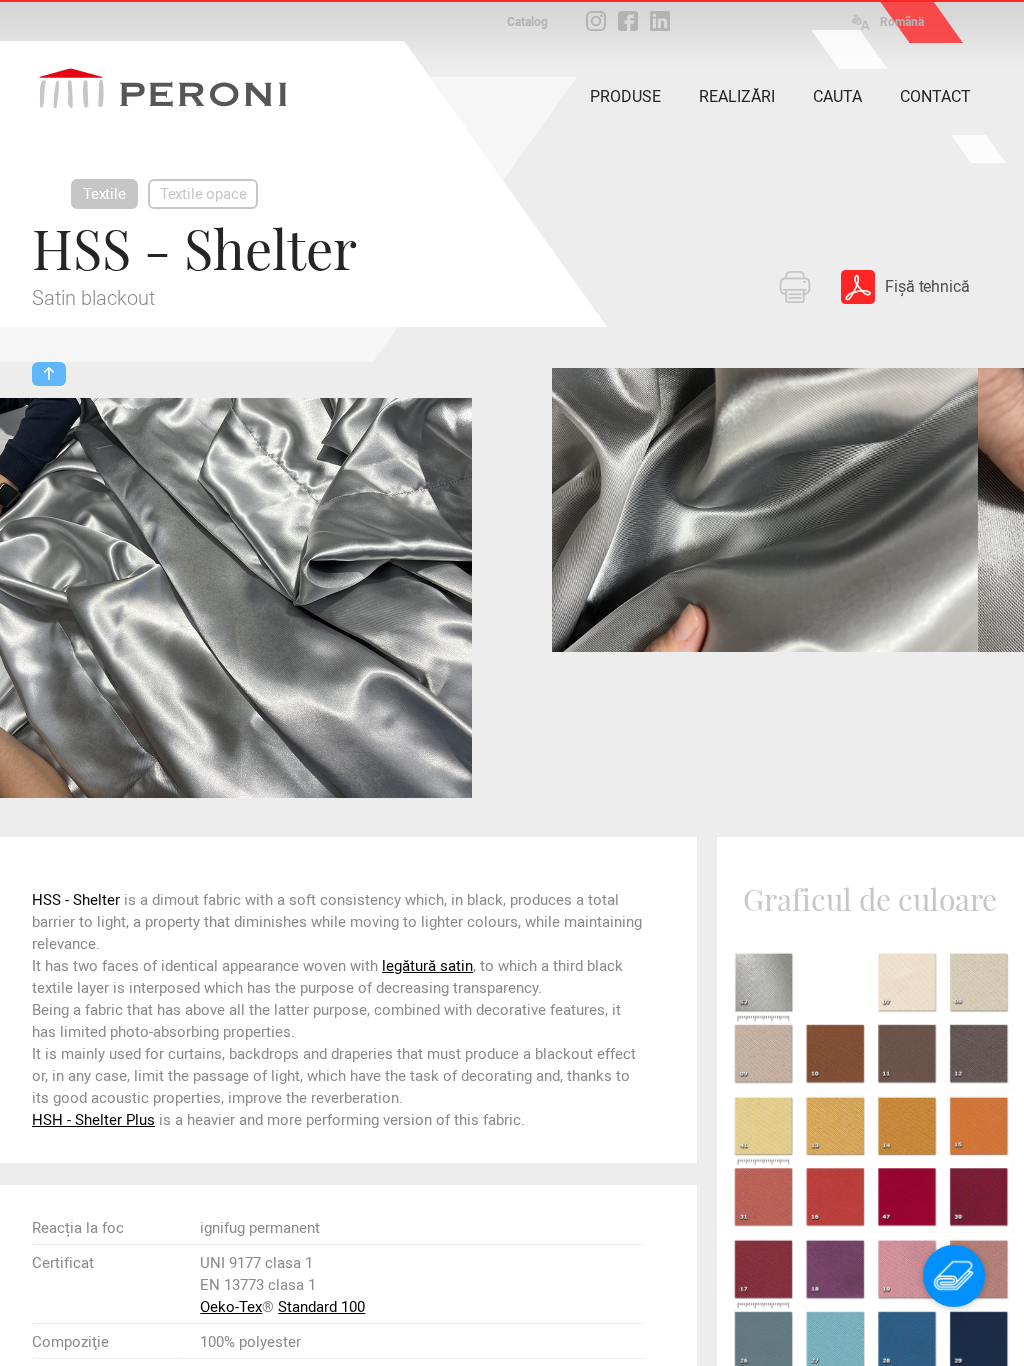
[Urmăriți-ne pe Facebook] (628, 21)
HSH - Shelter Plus (93, 1120)
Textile (104, 194)
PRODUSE (625, 96)
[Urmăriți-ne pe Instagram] (596, 21)
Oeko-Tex (231, 1307)
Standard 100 (321, 1307)
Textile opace (203, 194)
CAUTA (837, 96)
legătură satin (427, 966)
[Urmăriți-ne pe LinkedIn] (660, 21)
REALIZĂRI (737, 96)
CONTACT (935, 96)
